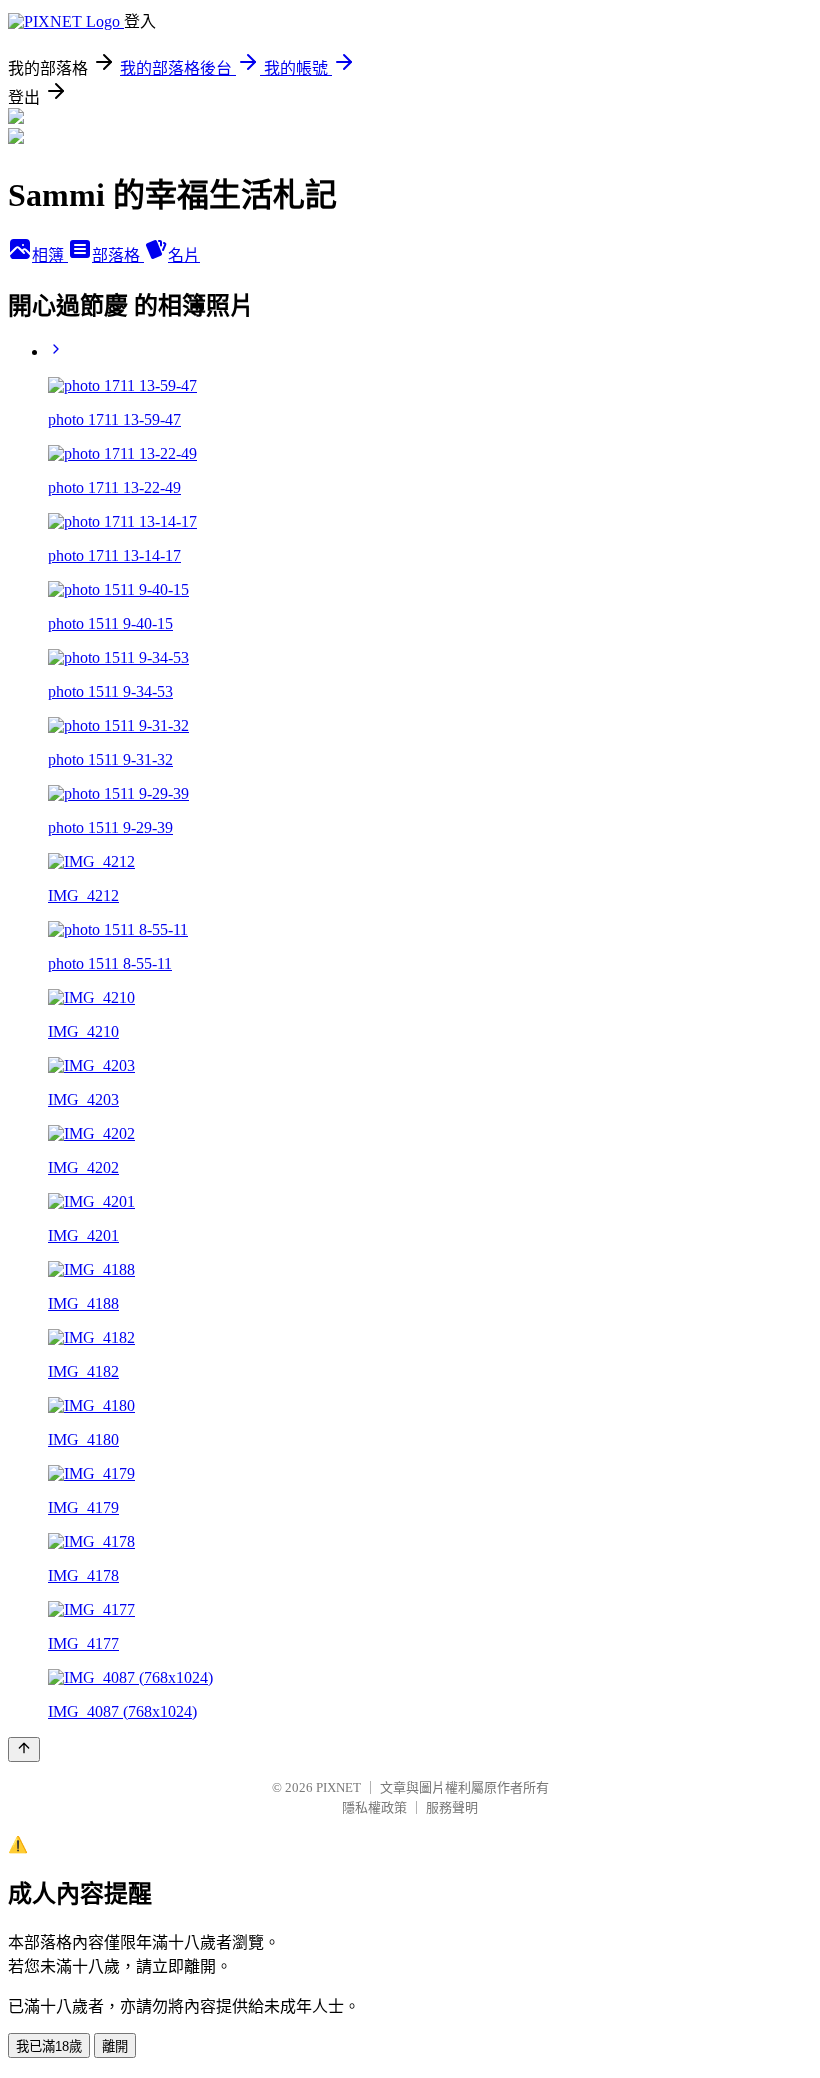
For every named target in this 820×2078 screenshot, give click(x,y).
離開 (115, 2046)
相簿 (50, 255)
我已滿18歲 (49, 2046)
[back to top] (24, 1749)
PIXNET (338, 1787)
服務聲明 (452, 1807)
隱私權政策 (374, 1807)
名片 (184, 255)
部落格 (118, 255)
